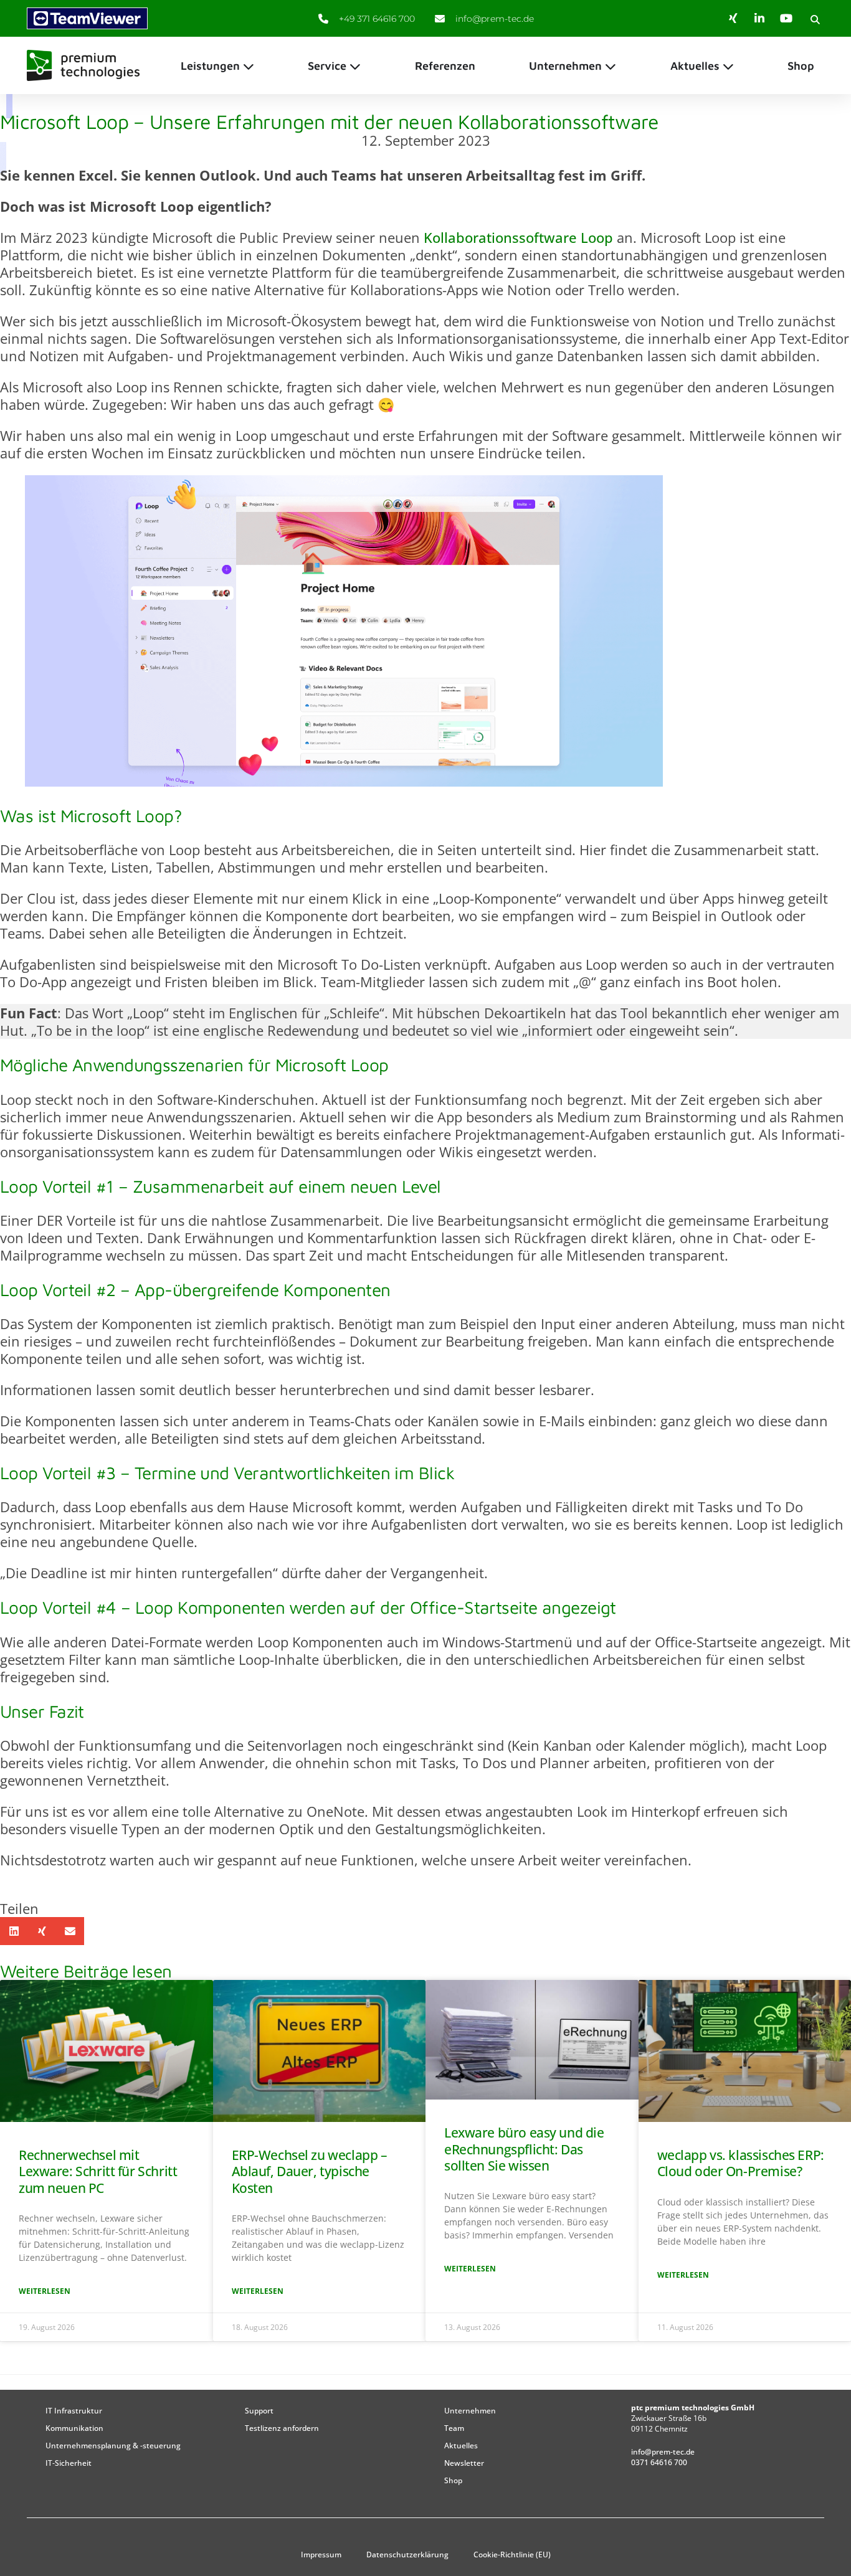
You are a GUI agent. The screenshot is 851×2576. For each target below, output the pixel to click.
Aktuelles (461, 2446)
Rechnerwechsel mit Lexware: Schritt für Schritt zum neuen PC (98, 2171)
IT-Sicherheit (69, 2463)
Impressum (321, 2555)
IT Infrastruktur (74, 2411)
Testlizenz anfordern (282, 2428)
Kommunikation (74, 2428)
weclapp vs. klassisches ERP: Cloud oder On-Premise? (741, 2163)
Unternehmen (470, 2411)
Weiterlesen (45, 2291)
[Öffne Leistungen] (249, 66)
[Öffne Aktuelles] (728, 66)
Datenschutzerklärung (407, 2555)
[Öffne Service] (355, 66)
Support (259, 2411)
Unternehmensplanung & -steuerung (113, 2446)
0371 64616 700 (659, 2462)
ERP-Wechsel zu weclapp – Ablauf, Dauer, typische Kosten (310, 2171)
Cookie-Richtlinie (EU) (512, 2555)
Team (454, 2428)
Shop (453, 2480)
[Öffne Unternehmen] (611, 66)
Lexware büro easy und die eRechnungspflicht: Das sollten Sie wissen (524, 2149)
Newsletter (464, 2463)
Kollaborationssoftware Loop (518, 237)
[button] (815, 19)
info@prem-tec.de (663, 2452)
